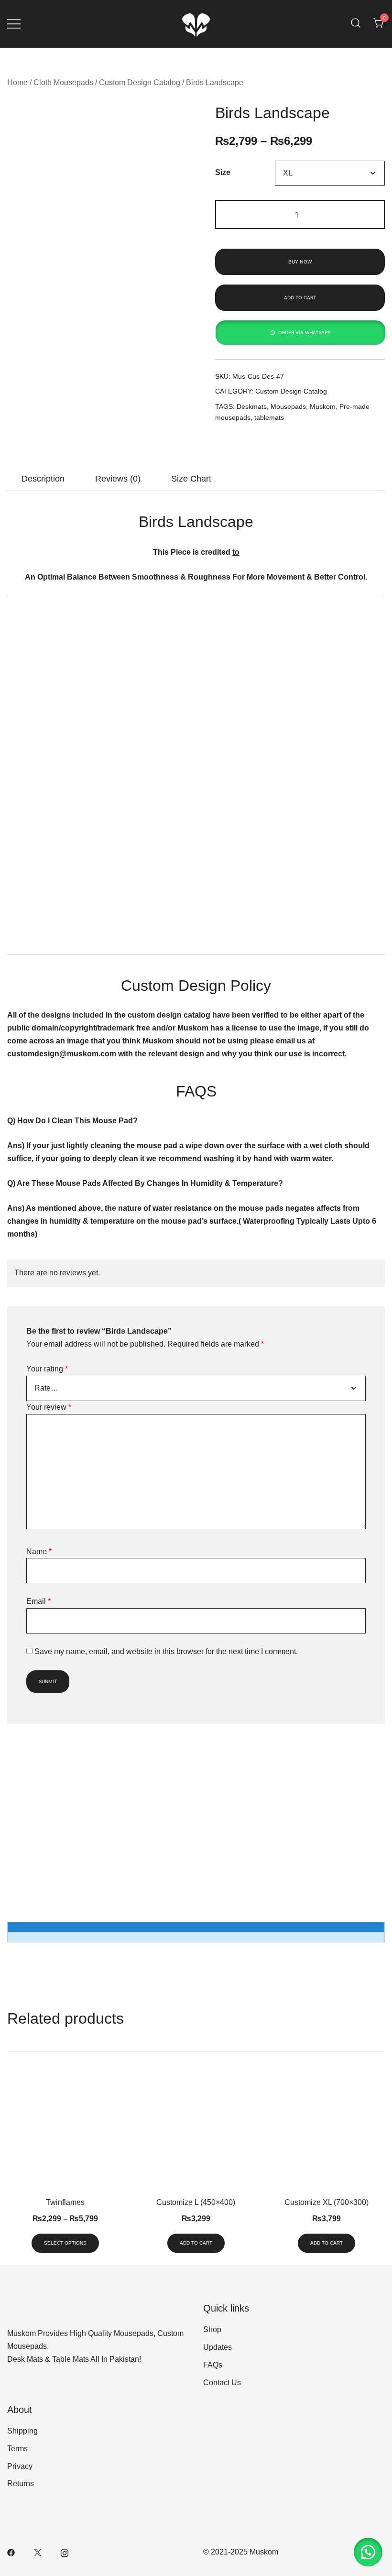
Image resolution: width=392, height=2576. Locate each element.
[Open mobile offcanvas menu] (14, 24)
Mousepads (288, 406)
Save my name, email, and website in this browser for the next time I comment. (166, 1651)
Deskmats (252, 406)
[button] (300, 333)
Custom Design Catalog (140, 82)
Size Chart (191, 479)
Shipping (22, 2431)
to (236, 552)
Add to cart (300, 297)
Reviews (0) (118, 479)
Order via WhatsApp (304, 332)
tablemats (269, 417)
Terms (17, 2449)
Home (17, 82)
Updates (218, 2347)
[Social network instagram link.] (65, 2552)
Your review (49, 1407)
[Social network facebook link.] (11, 2552)
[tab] (43, 479)
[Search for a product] (356, 24)
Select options (65, 2243)
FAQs (213, 2365)
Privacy (20, 2466)
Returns (21, 2483)
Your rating (47, 1369)
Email (38, 1601)
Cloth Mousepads (63, 82)
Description (43, 479)
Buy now (300, 262)
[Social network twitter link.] (38, 2552)
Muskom (323, 406)
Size (223, 173)
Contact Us (222, 2383)
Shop (212, 2329)
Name (39, 1551)
